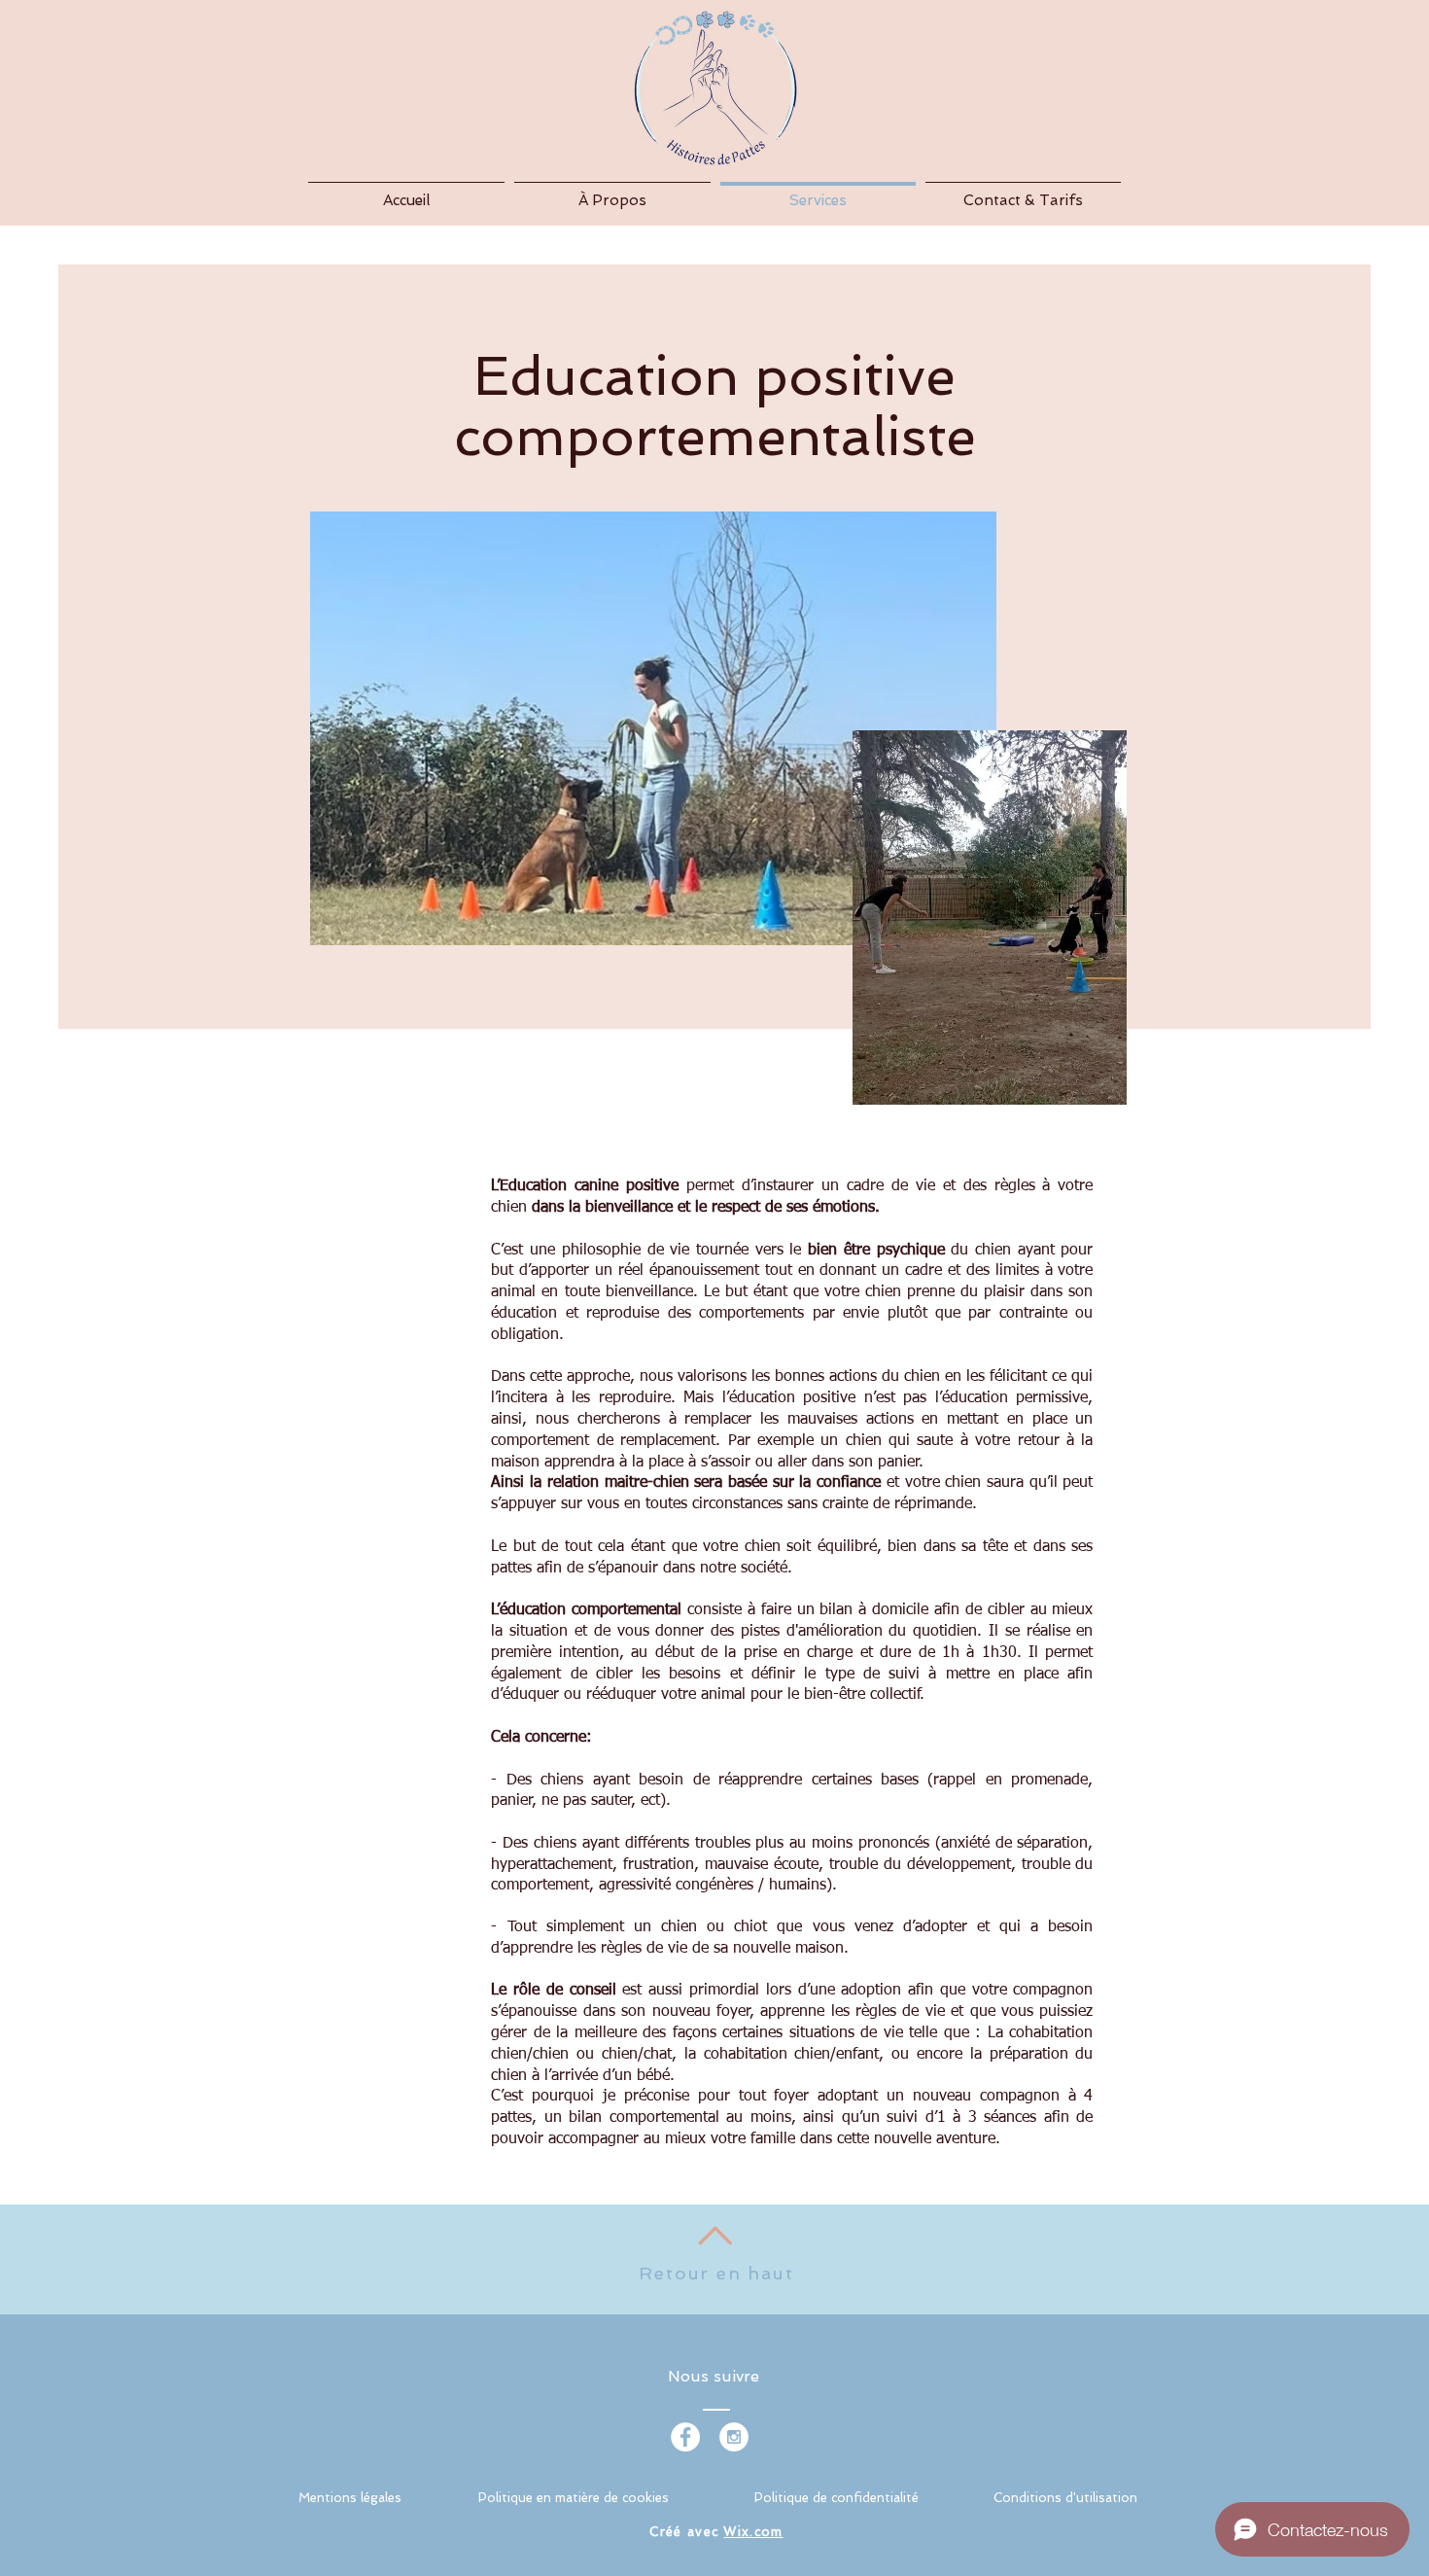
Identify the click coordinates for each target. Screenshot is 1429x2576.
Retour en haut (716, 2273)
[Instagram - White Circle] (734, 2437)
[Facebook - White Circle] (685, 2437)
